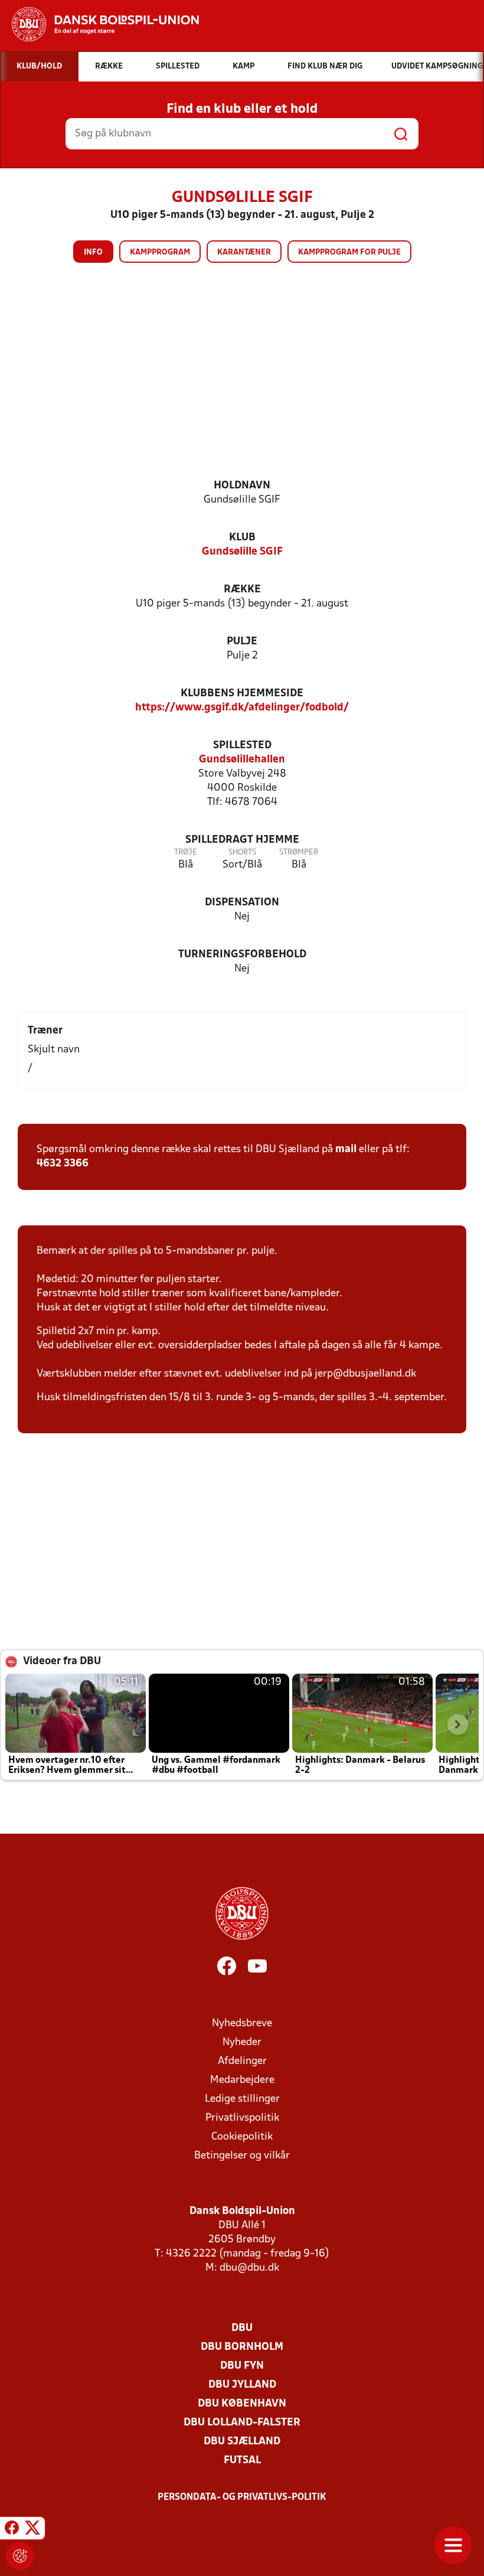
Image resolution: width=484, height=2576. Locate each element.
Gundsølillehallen (242, 760)
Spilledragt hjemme (242, 840)
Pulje (242, 642)
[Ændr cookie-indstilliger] (20, 2556)
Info (93, 252)
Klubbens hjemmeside (242, 694)
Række (242, 590)
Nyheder (242, 2042)
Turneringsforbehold (242, 955)
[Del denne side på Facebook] (12, 2530)
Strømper (299, 852)
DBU (242, 2328)
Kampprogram (160, 252)
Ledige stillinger (242, 2099)
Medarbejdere (242, 2080)
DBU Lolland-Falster (242, 2423)
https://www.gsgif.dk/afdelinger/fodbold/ (242, 708)
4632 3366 (63, 1164)
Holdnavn (242, 486)
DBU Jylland (242, 2385)
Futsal (242, 2461)
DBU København (242, 2404)
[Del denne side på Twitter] (32, 2530)
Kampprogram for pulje (349, 252)
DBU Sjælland (242, 2442)
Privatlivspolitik (242, 2118)
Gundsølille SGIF (242, 552)
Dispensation (242, 903)
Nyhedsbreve (242, 2024)
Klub (242, 538)
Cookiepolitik (242, 2137)
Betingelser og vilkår (242, 2156)
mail (346, 1150)
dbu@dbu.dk (249, 2268)
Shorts (242, 852)
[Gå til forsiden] (99, 24)
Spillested (242, 746)
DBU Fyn (242, 2366)
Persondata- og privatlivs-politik (242, 2497)
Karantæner (244, 252)
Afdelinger (242, 2061)
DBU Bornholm (242, 2347)
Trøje (186, 852)
